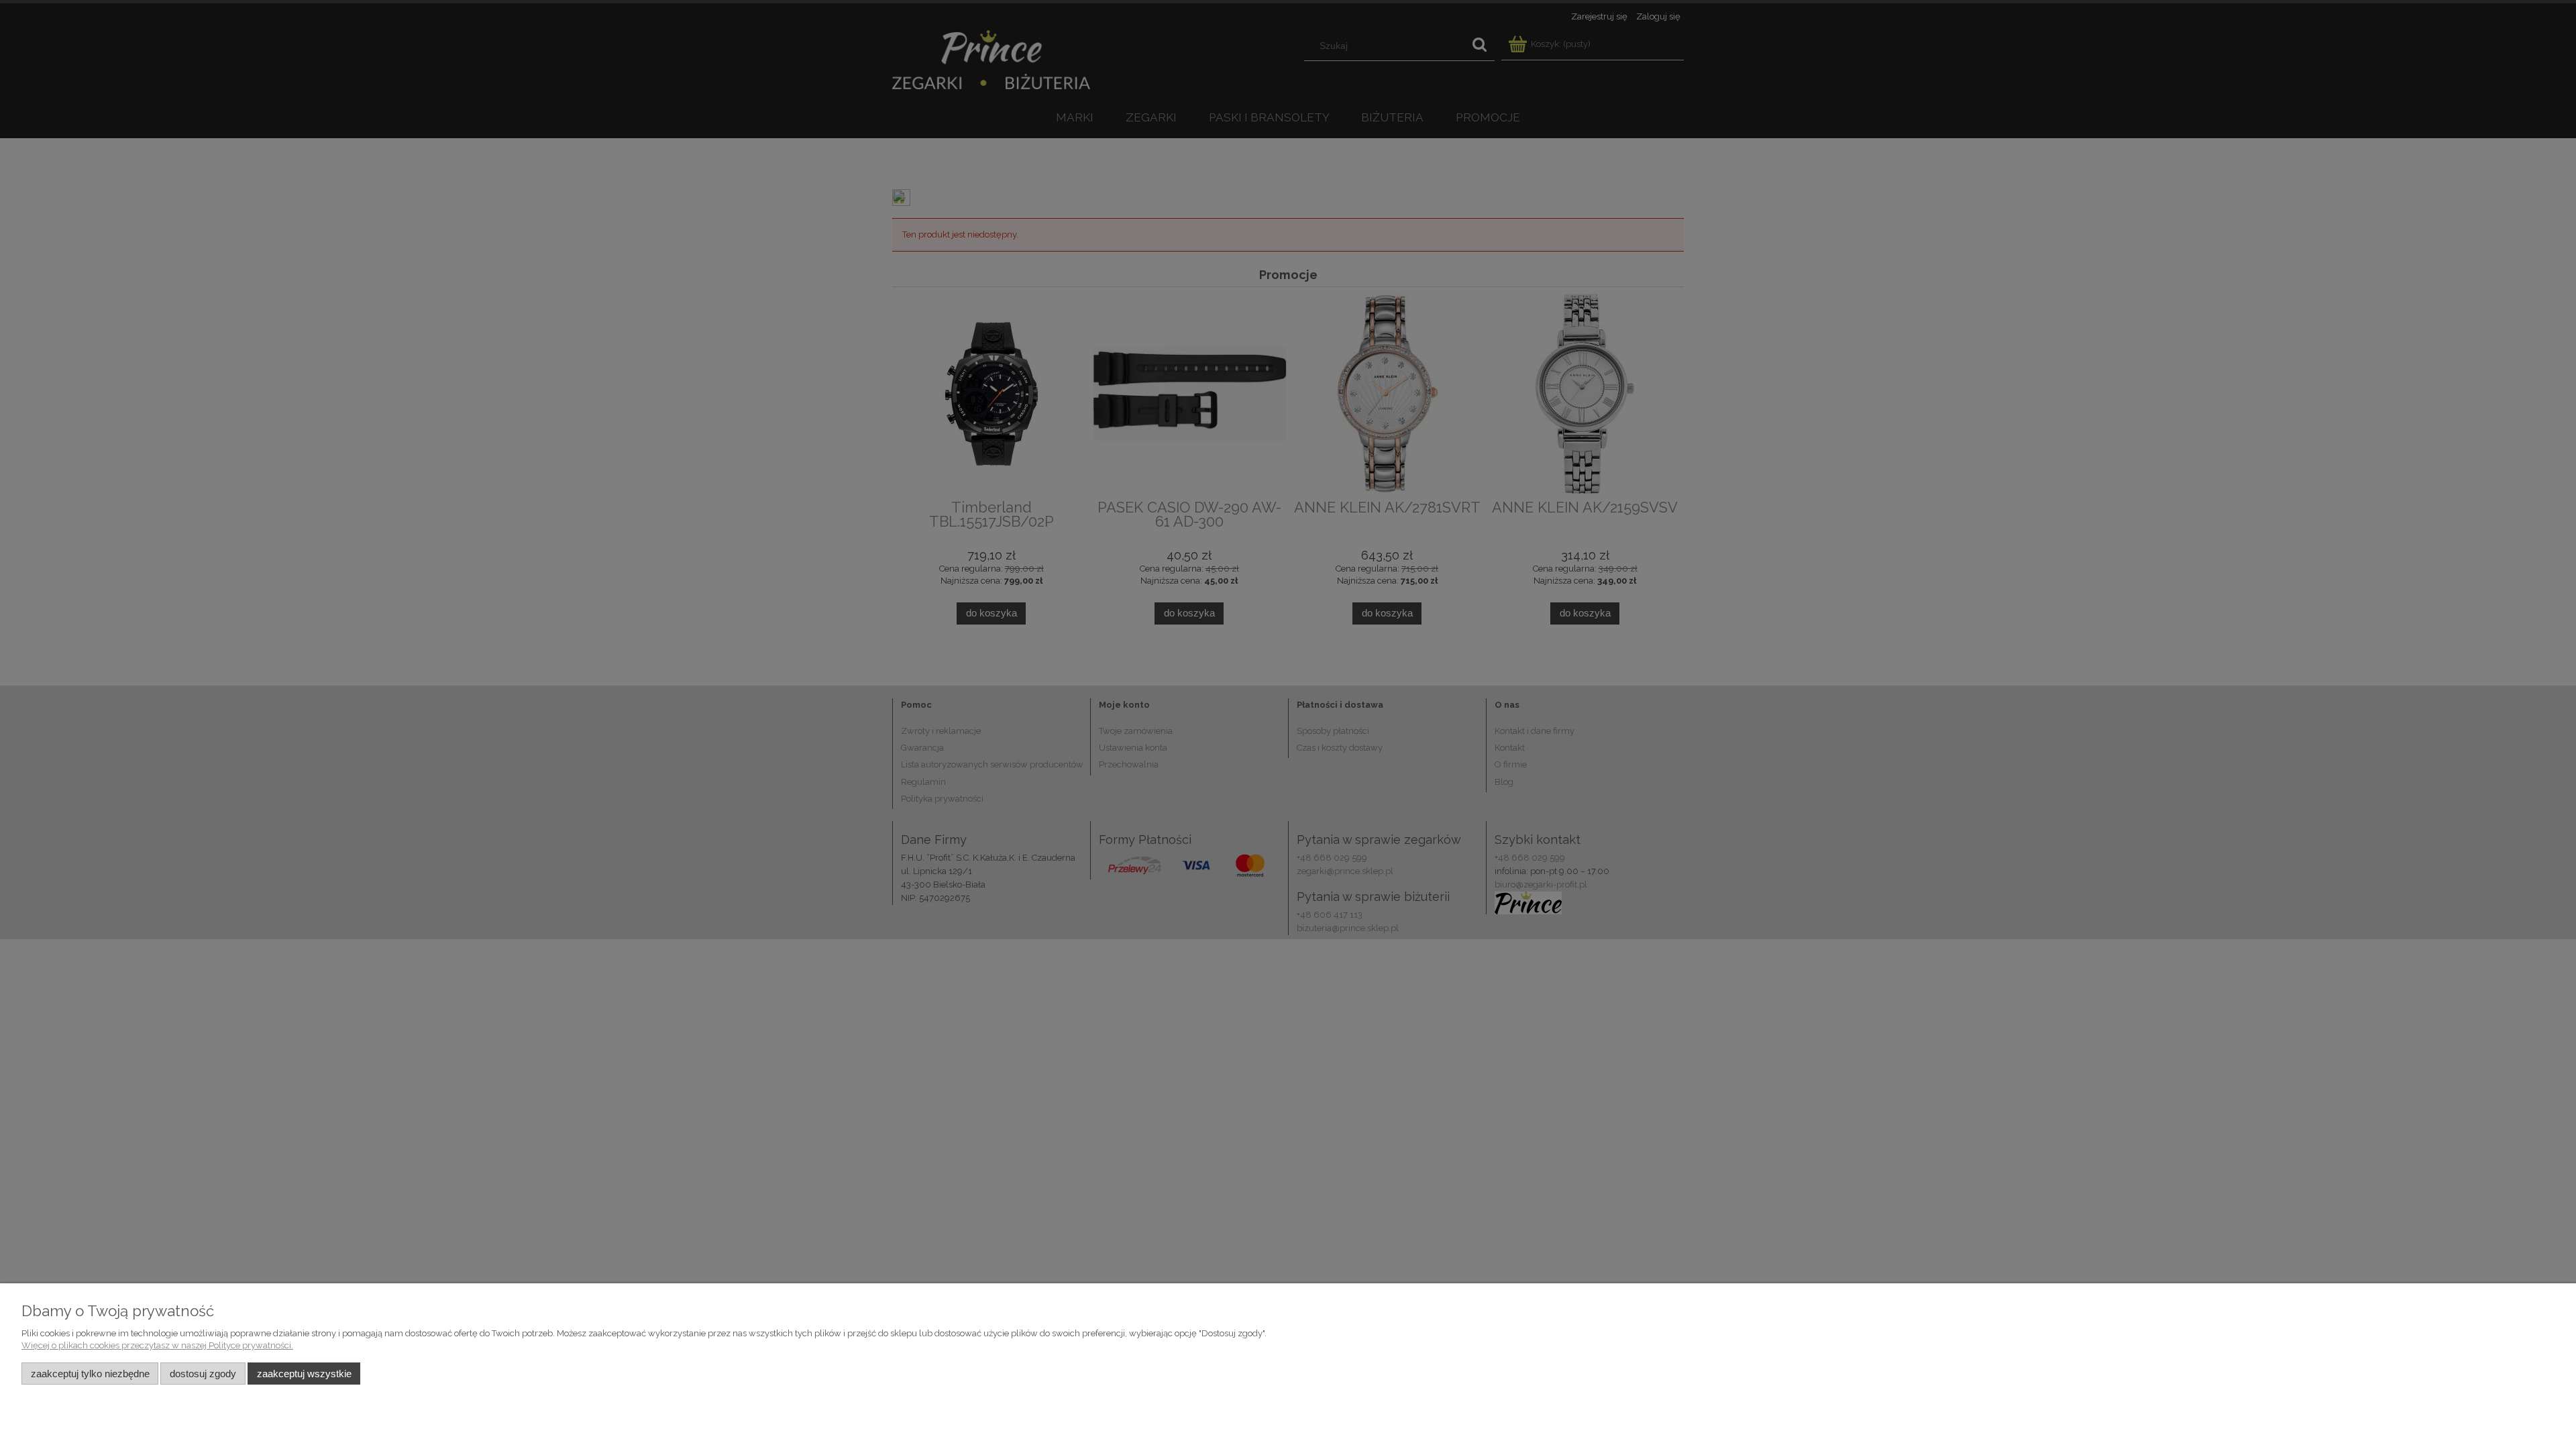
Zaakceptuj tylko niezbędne (90, 1374)
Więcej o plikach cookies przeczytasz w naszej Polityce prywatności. (157, 1345)
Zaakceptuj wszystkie (304, 1374)
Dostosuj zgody (203, 1374)
